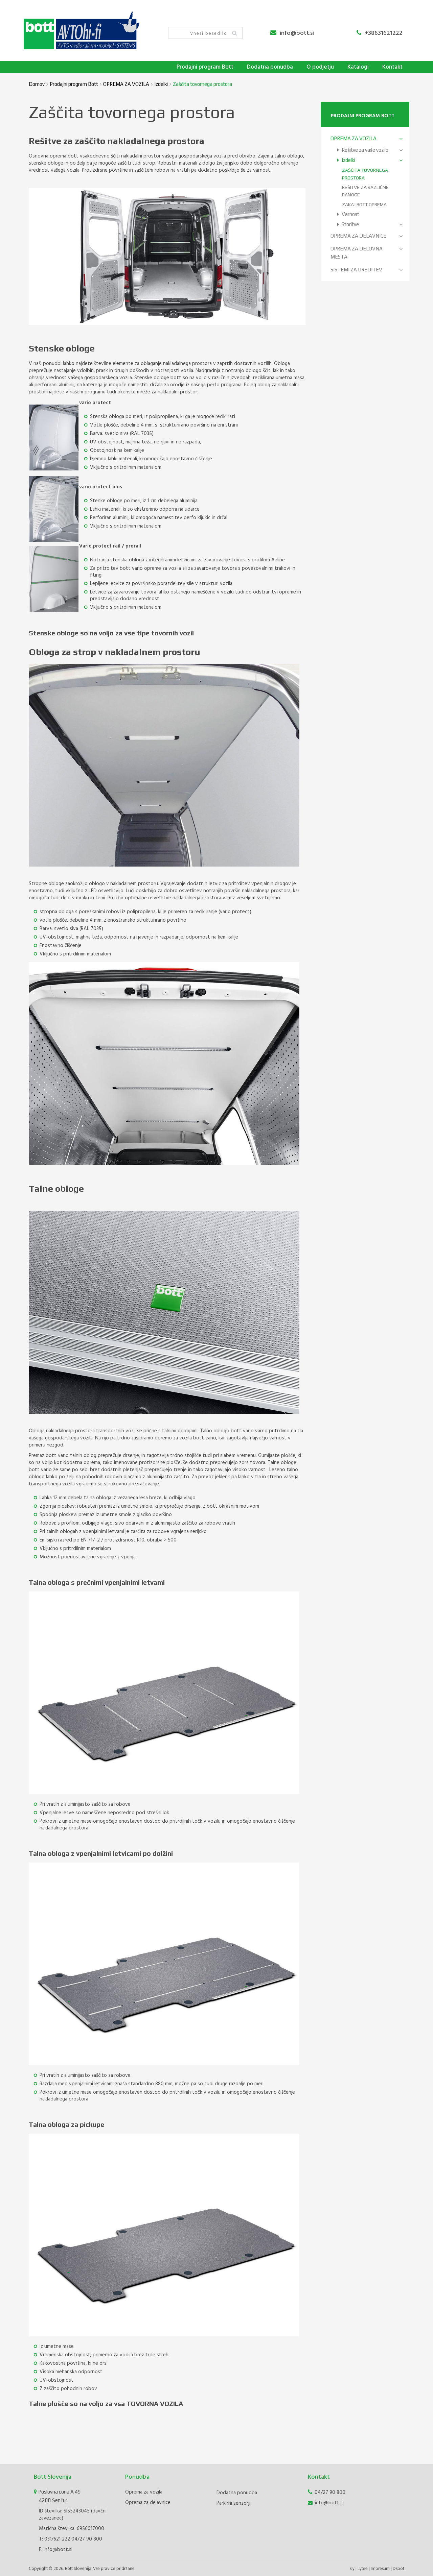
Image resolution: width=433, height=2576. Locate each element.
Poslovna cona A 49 (60, 2496)
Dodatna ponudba (270, 67)
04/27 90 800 (87, 2539)
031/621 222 (57, 2539)
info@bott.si (297, 33)
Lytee (363, 2569)
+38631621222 (384, 33)
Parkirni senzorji (233, 2503)
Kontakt (392, 67)
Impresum (380, 2569)
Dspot (398, 2569)
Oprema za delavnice (148, 2503)
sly (352, 2569)
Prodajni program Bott (205, 67)
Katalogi (358, 67)
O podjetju (320, 67)
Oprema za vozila (144, 2492)
